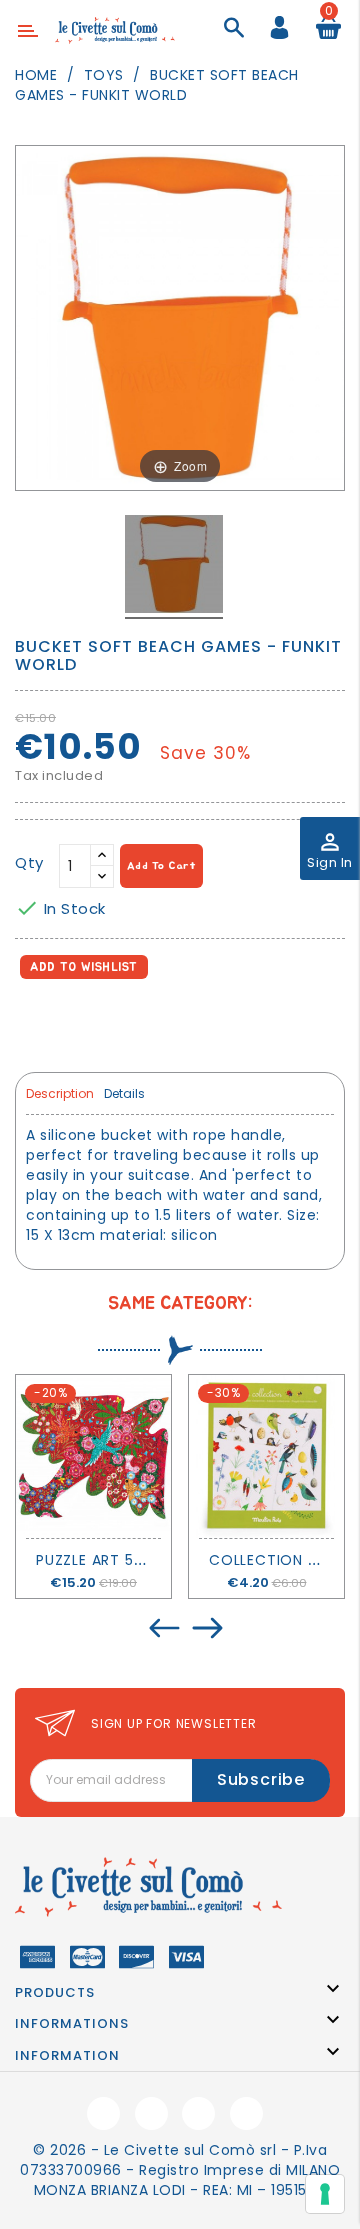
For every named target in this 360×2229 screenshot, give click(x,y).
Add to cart (162, 865)
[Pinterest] (121, 1022)
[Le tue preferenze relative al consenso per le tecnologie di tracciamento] (325, 2194)
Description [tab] (60, 1093)
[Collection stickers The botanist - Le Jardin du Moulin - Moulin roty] (266, 1456)
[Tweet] (78, 1022)
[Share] (34, 1022)
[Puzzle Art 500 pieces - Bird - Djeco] (93, 1456)
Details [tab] (124, 1093)
